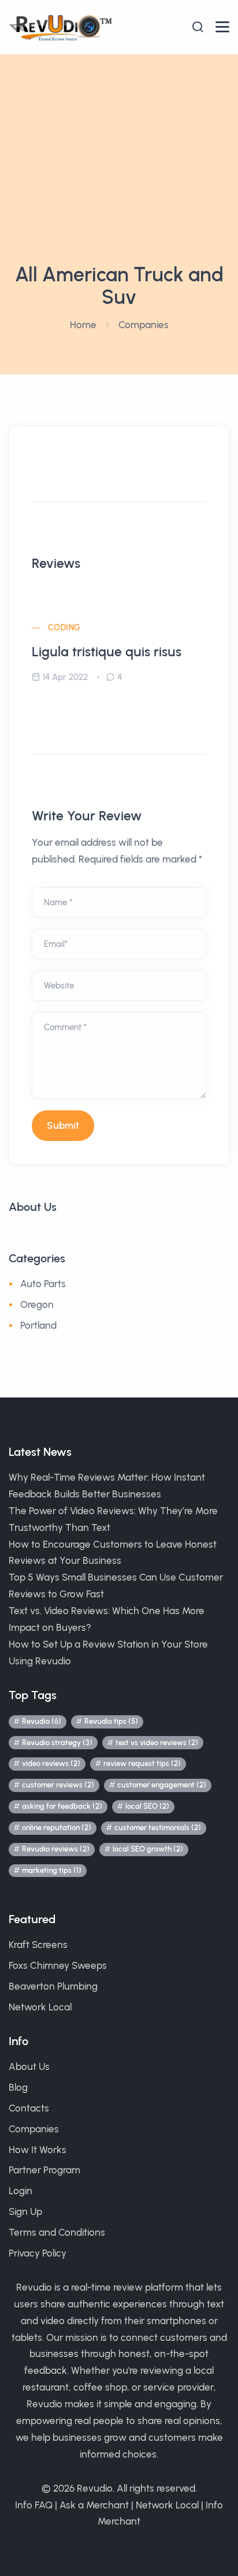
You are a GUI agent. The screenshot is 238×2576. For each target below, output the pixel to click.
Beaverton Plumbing (53, 1986)
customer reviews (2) (58, 1785)
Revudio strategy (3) (57, 1743)
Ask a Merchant (94, 2505)
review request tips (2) (142, 1763)
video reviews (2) (51, 1763)
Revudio (95, 2488)
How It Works (38, 2150)
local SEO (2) (147, 1806)
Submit (63, 1125)
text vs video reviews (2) (157, 1743)
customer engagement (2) (162, 1785)
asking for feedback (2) (62, 1806)
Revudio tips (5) (111, 1721)
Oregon (37, 1304)
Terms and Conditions (57, 2232)
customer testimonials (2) (158, 1828)
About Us (29, 2066)
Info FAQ (34, 2505)
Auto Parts (43, 1284)
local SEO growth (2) (148, 1849)
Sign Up (25, 2211)
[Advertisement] (119, 179)
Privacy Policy (38, 2253)
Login (21, 2191)
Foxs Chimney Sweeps (58, 1965)
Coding (64, 628)
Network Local (40, 2007)
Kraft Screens (38, 1945)
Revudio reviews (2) (56, 1849)
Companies (144, 325)
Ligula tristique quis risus (107, 652)
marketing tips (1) (52, 1870)
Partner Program (44, 2170)
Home (83, 325)
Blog (18, 2087)
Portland (38, 1325)
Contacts (29, 2108)
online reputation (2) (57, 1828)
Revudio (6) (42, 1721)
